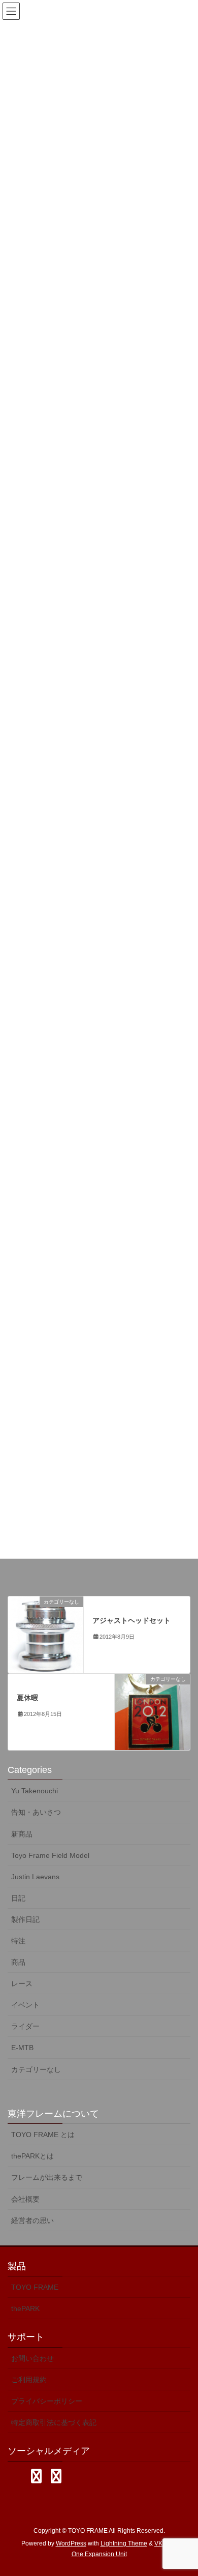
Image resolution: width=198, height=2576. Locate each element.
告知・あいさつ (36, 1812)
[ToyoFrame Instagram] (36, 2476)
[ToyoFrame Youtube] (56, 2476)
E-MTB (22, 2048)
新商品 (22, 1834)
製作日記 (25, 1919)
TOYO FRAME (35, 2287)
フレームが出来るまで (47, 2177)
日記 (18, 1898)
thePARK (25, 2308)
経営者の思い (32, 2220)
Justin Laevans (35, 1877)
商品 (18, 1962)
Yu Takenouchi (35, 1791)
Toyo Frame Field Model (50, 1855)
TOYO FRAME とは (43, 2135)
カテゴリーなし (36, 2069)
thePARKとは (32, 2156)
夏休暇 (27, 1698)
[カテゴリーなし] (46, 1634)
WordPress (71, 2543)
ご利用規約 (29, 2380)
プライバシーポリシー (47, 2401)
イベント (25, 2005)
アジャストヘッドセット (131, 1620)
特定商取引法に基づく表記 (54, 2422)
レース (22, 1983)
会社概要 (25, 2199)
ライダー (25, 2026)
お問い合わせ (32, 2358)
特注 (18, 1941)
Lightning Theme (124, 2543)
